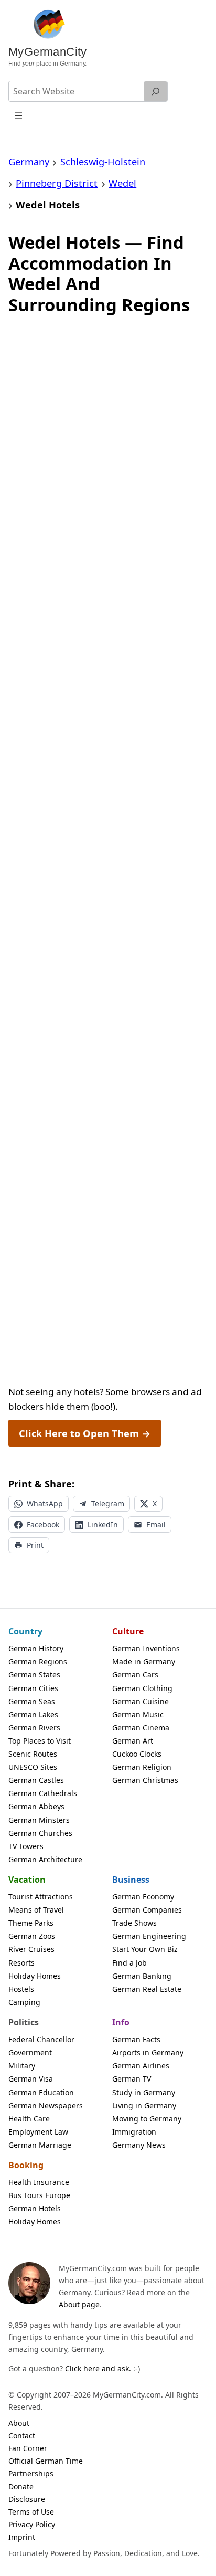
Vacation (27, 1880)
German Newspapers (46, 2105)
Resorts (21, 1963)
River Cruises (31, 1949)
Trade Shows (134, 1923)
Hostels (21, 1989)
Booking (26, 2165)
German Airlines (141, 2066)
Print (35, 1545)
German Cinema (141, 1728)
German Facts (136, 2039)
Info (121, 2022)
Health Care (29, 2119)
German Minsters (39, 1820)
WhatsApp (45, 1503)
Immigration (134, 2132)
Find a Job (129, 1963)
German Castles (36, 1780)
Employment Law (38, 2132)
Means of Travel (36, 1910)
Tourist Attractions (41, 1897)
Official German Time (46, 2461)
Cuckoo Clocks (137, 1754)
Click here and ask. (98, 2368)
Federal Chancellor (41, 2039)
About (19, 2423)
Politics (24, 2022)
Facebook (43, 1524)
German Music (138, 1714)
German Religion (142, 1767)
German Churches (40, 1833)
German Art (133, 1741)
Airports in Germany (148, 2052)
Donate (21, 2487)
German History (36, 1648)
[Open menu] (19, 115)
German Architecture (45, 1859)
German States (34, 1675)
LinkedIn (103, 1524)
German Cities (33, 1688)
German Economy (143, 1897)
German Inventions (146, 1648)
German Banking (142, 1976)
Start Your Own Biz (145, 1949)
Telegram (108, 1503)
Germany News (139, 2145)
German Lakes (33, 1714)
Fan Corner (28, 2448)
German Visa (31, 2079)
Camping (24, 2002)
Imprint (22, 2537)
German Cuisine (141, 1701)
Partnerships (31, 2473)
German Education (41, 2092)
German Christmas (145, 1780)
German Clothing (142, 1688)
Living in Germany (144, 2105)
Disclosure (27, 2499)
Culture (128, 1631)
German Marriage (40, 2145)
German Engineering (149, 1936)
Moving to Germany (147, 2119)
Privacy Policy (32, 2524)
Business (131, 1880)
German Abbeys (36, 1806)
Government (30, 2052)
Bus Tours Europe (39, 2195)
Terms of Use (31, 2512)
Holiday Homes (35, 1976)
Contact (22, 2436)
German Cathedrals (43, 1793)
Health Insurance (39, 2182)
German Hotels (35, 2208)
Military (22, 2066)
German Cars (135, 1675)
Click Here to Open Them (85, 1433)
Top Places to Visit (40, 1741)
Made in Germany (144, 1661)
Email (156, 1524)
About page (79, 2304)
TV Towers (26, 1846)
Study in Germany (144, 2092)
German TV (132, 2079)
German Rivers (34, 1728)
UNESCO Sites (33, 1767)
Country (25, 1631)
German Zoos (32, 1936)
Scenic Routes (33, 1754)
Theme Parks (31, 1923)
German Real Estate (147, 1989)
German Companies (147, 1910)
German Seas (32, 1701)
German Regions (38, 1661)
